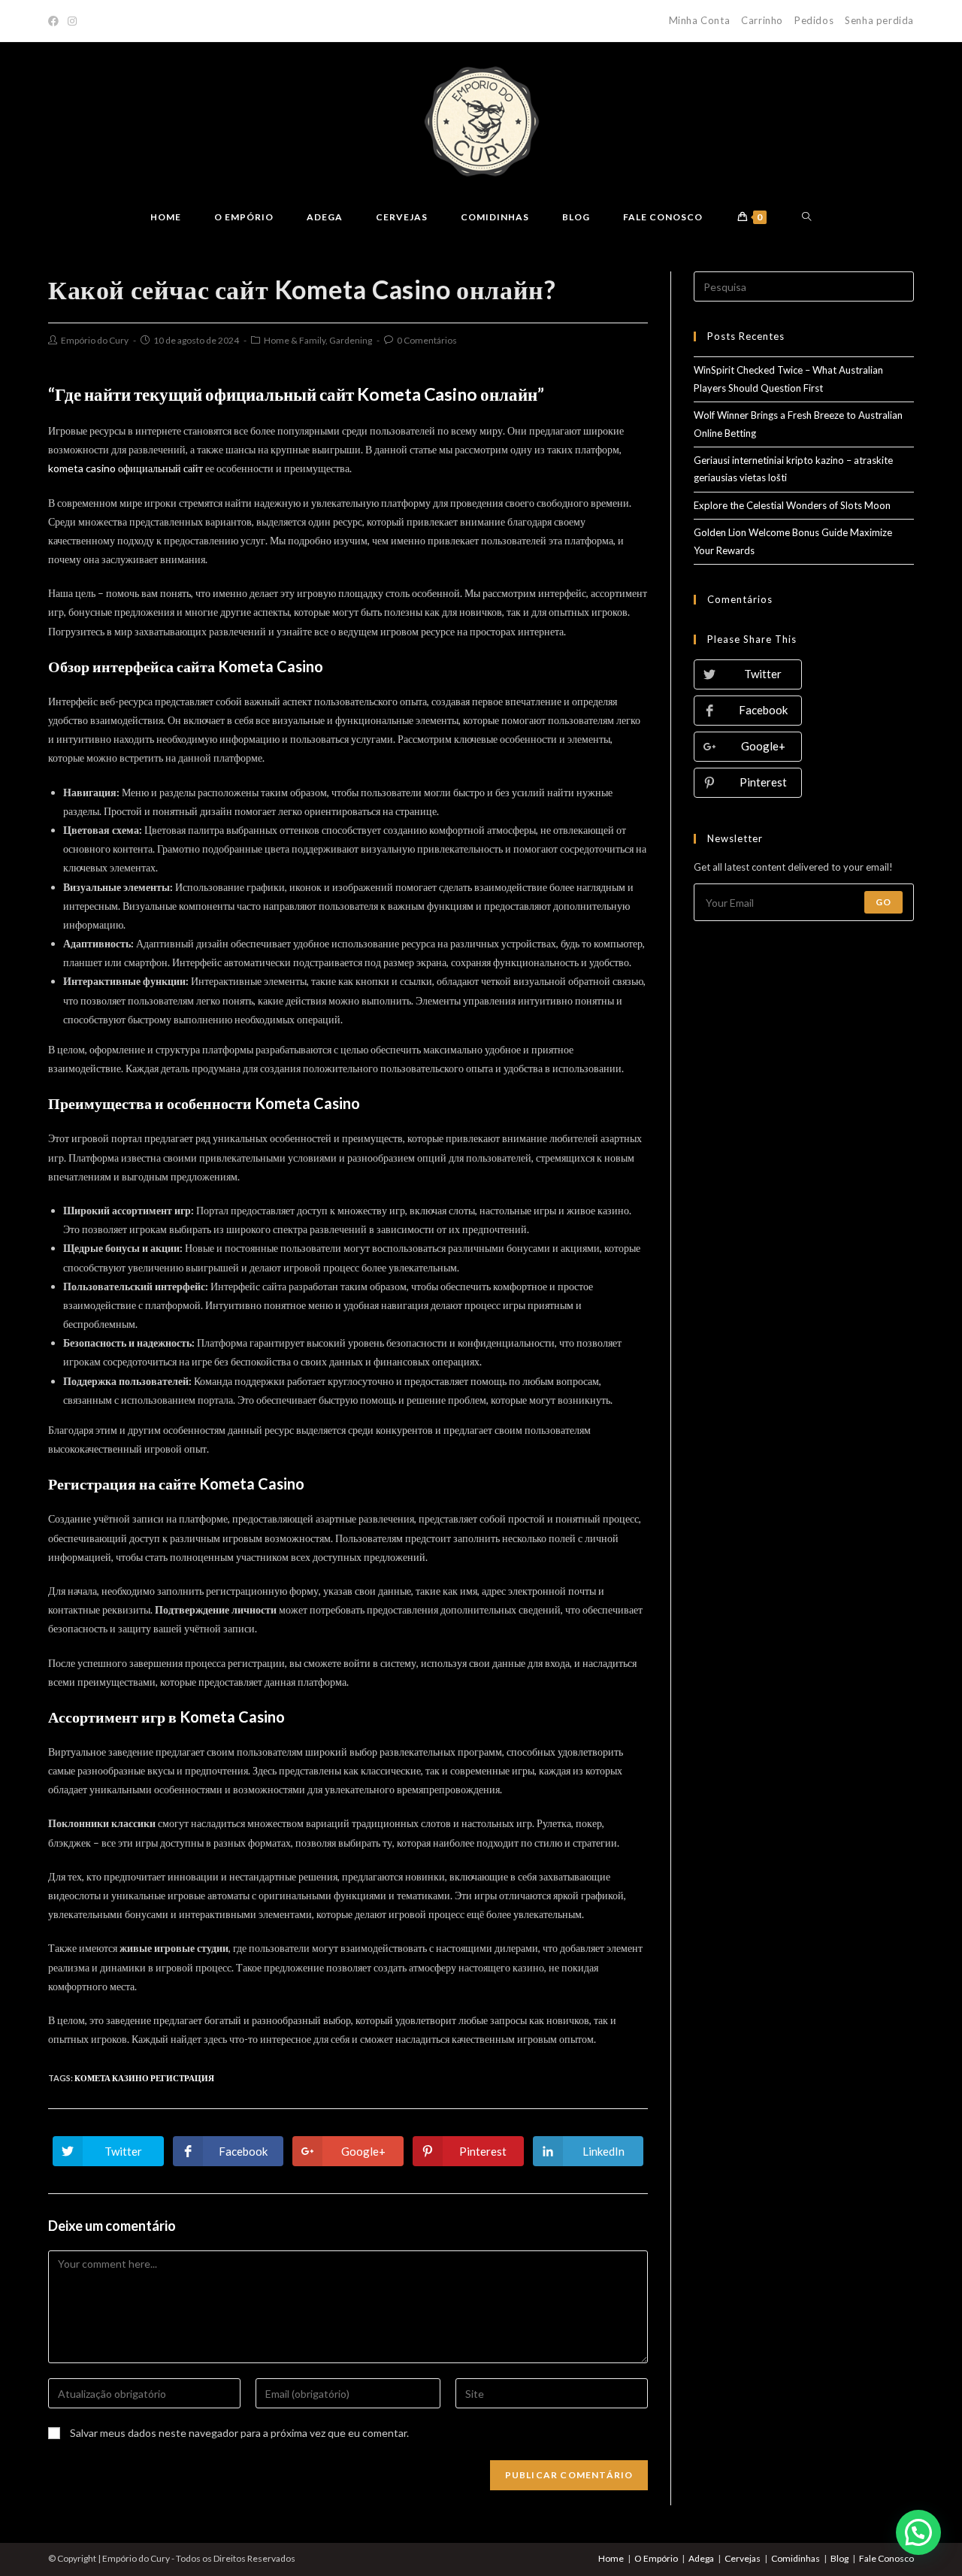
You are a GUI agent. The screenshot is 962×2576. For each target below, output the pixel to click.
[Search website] (807, 217)
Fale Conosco (886, 2558)
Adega (701, 2558)
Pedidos (814, 20)
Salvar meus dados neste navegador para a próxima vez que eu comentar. (239, 2433)
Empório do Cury (95, 340)
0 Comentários (427, 340)
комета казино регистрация (144, 2078)
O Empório (656, 2558)
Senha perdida (879, 20)
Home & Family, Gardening (318, 340)
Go (883, 902)
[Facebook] (56, 21)
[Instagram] (72, 21)
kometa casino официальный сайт (126, 468)
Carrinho (762, 20)
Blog (839, 2558)
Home (611, 2558)
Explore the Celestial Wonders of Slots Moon (792, 505)
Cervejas (743, 2558)
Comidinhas (796, 2558)
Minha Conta (700, 20)
